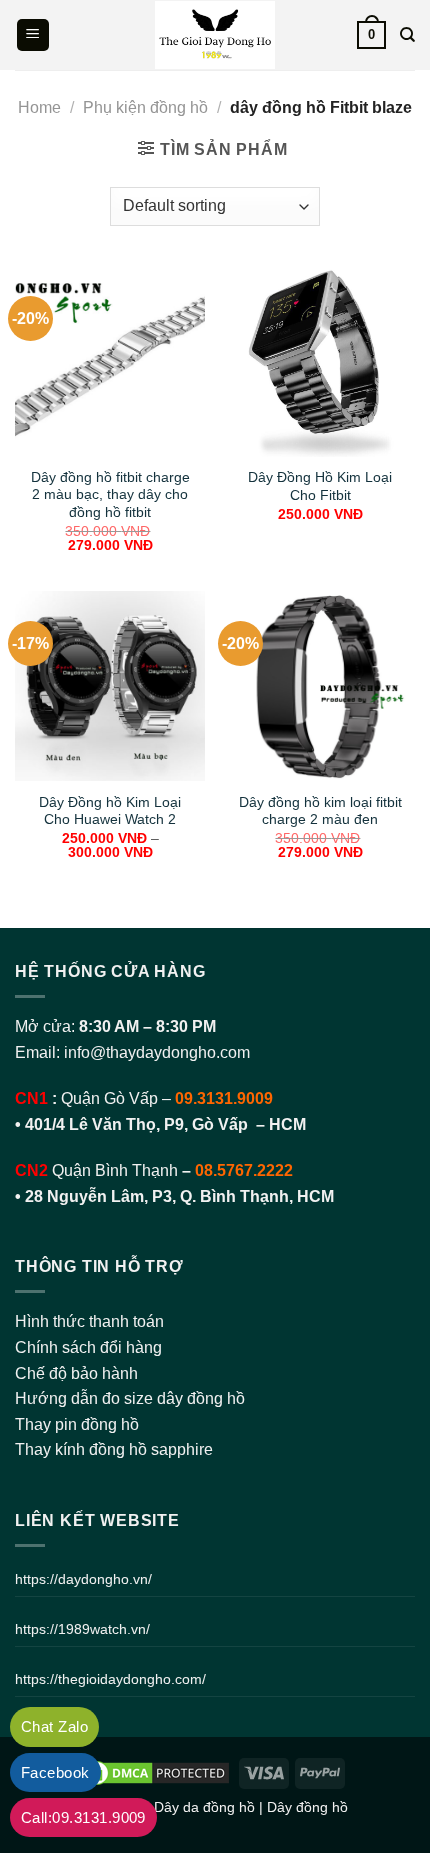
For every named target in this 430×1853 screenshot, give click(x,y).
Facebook (55, 1772)
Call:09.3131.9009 (83, 1817)
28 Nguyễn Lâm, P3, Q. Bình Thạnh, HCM (179, 1196)
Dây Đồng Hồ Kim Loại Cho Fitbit (320, 486)
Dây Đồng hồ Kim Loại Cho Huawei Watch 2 (110, 811)
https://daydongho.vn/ (83, 1579)
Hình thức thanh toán (89, 1321)
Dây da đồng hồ (204, 1807)
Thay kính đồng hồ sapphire (114, 1449)
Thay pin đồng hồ (77, 1424)
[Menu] (33, 35)
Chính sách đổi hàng (88, 1347)
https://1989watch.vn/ (82, 1629)
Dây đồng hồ (307, 1807)
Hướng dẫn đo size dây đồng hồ (130, 1398)
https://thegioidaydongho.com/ (110, 1679)
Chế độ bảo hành (76, 1373)
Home (39, 107)
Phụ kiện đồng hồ (145, 107)
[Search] (407, 35)
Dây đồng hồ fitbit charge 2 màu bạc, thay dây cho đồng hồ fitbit (110, 495)
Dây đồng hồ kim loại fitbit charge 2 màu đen (320, 811)
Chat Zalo (54, 1726)
